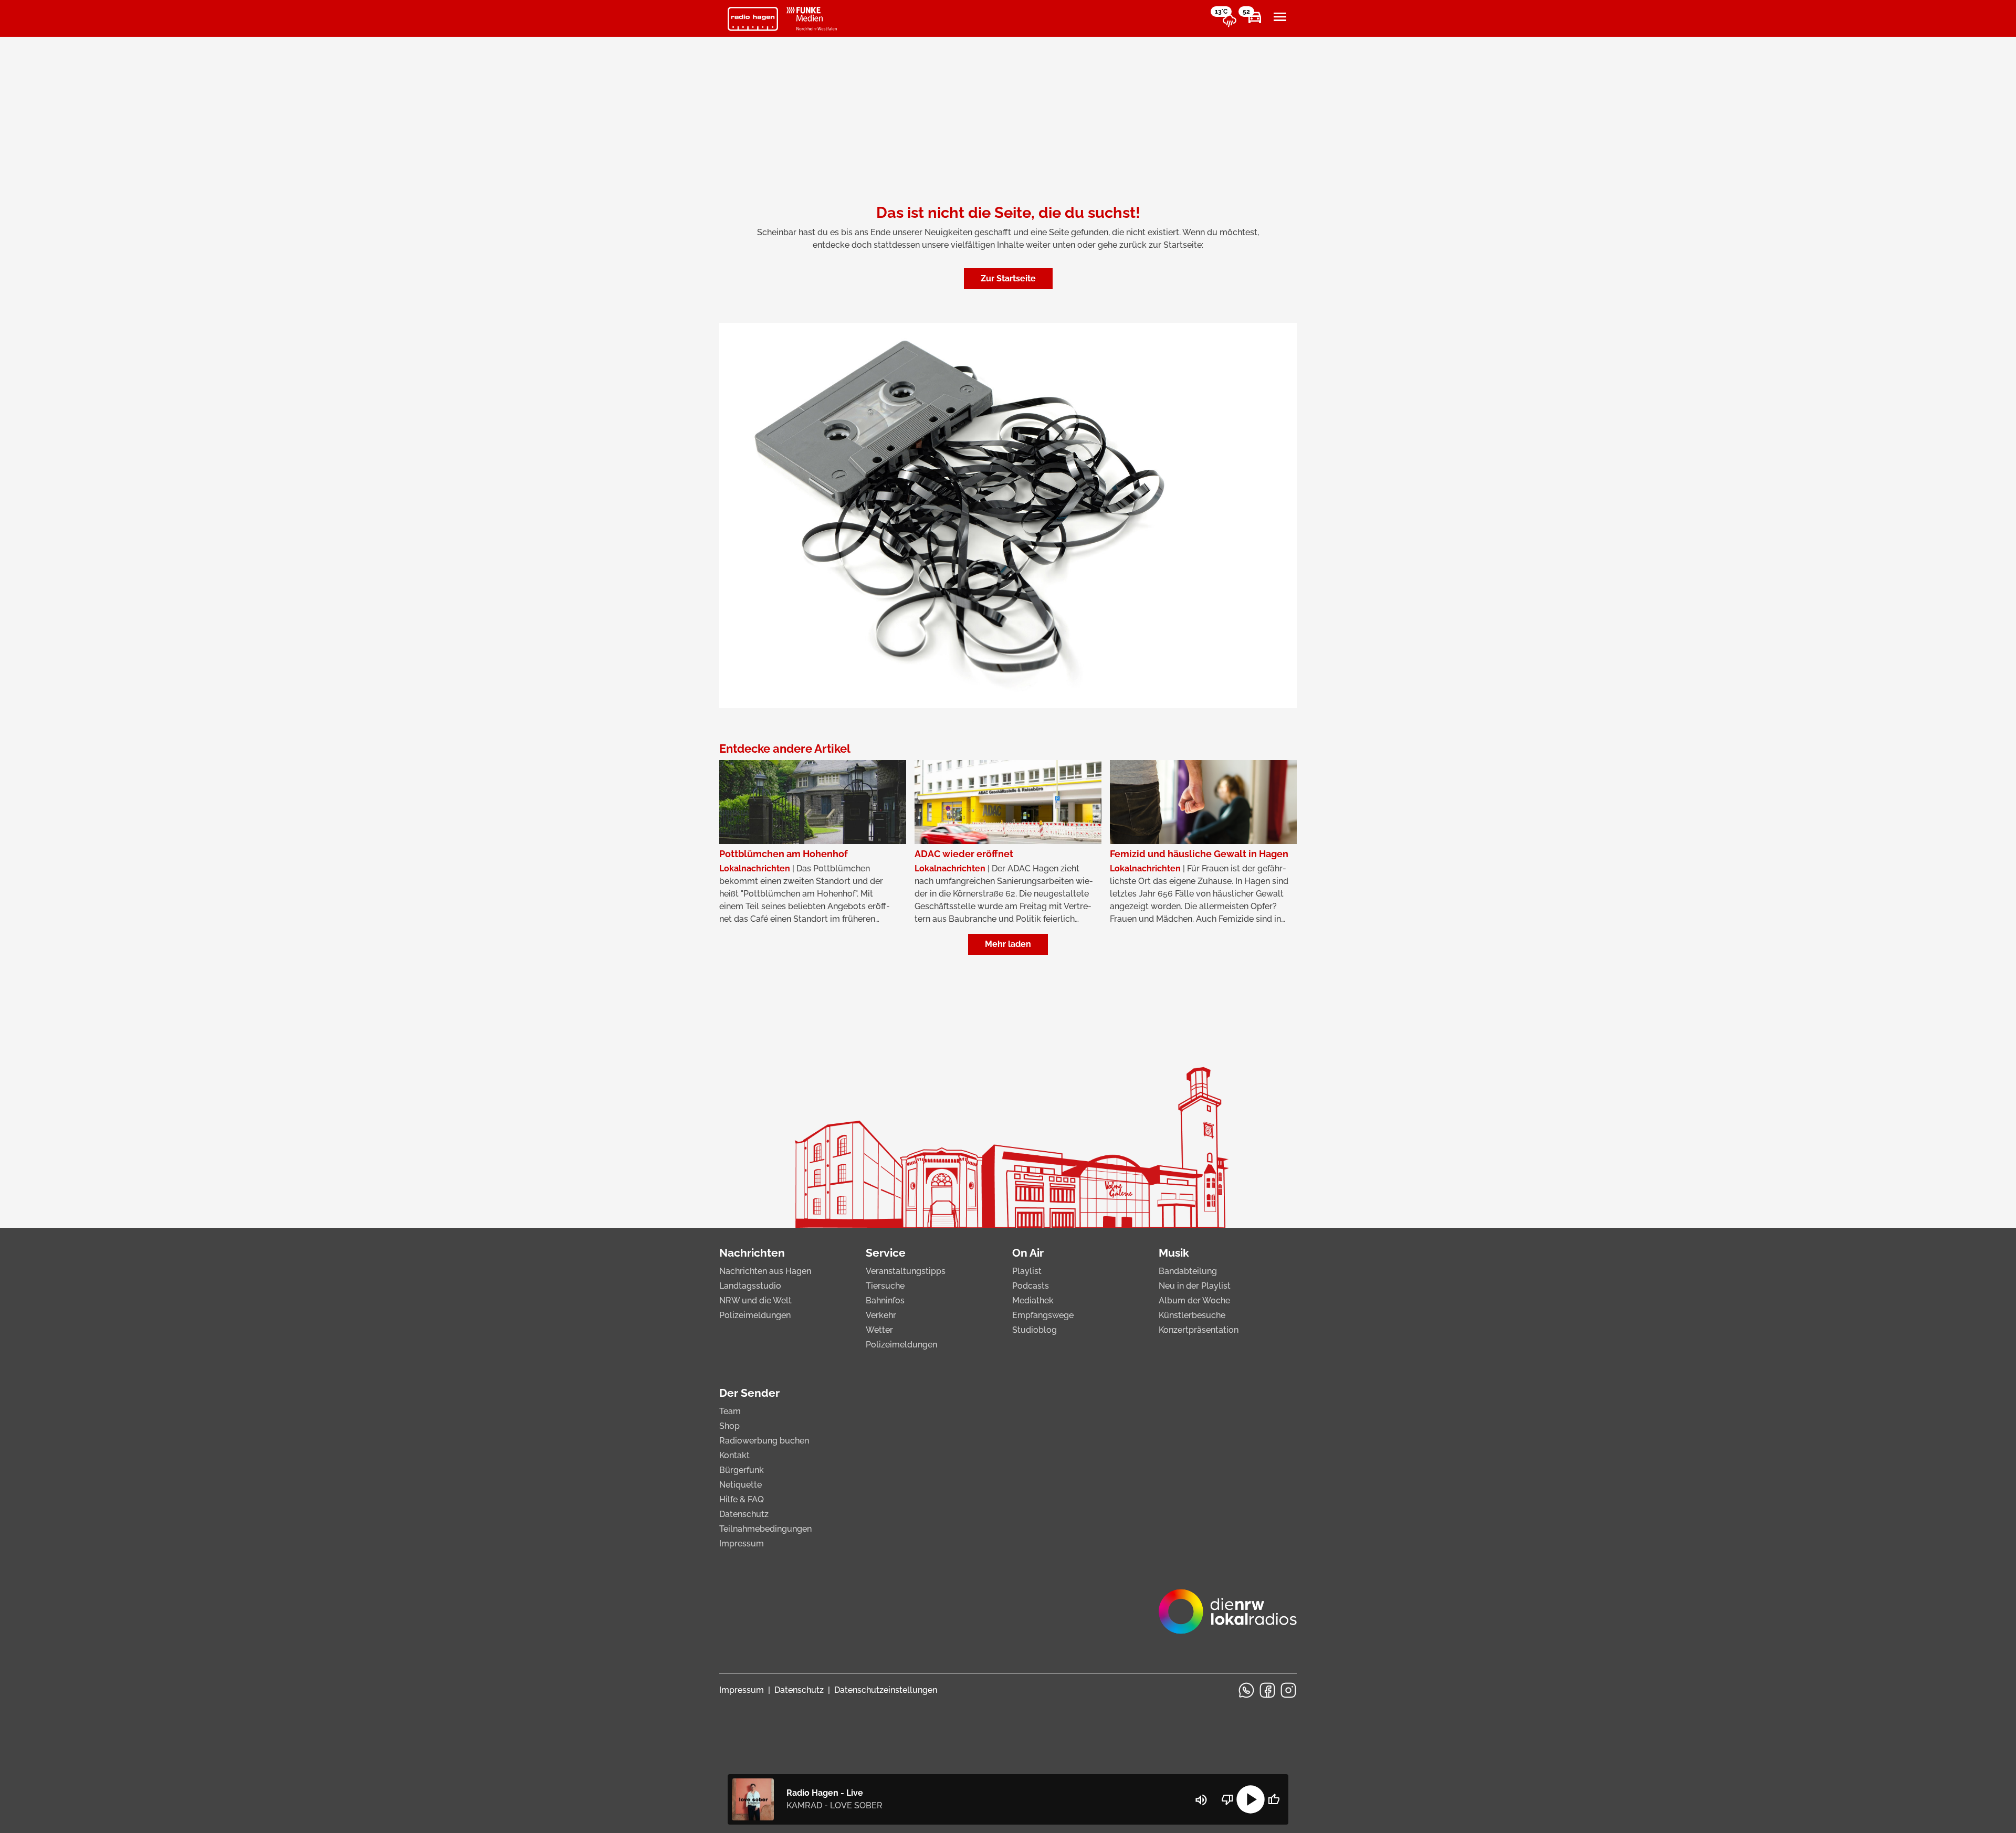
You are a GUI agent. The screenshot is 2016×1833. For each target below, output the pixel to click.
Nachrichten (752, 1253)
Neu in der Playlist (1195, 1286)
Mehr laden (1008, 944)
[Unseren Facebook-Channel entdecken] (1267, 1690)
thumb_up (1274, 1799)
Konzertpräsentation (1199, 1330)
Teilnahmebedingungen (765, 1529)
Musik (1174, 1253)
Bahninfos (885, 1300)
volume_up (1201, 1800)
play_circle (1251, 1799)
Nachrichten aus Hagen (765, 1271)
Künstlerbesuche (1192, 1315)
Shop (729, 1426)
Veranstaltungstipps (906, 1271)
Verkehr (881, 1315)
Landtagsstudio (750, 1286)
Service (886, 1253)
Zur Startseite (1008, 278)
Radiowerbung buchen (764, 1441)
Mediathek (1033, 1300)
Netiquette (741, 1485)
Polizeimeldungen (755, 1315)
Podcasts (1031, 1286)
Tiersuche (885, 1286)
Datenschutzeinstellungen (886, 1690)
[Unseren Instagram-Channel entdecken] (1288, 1690)
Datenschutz (744, 1514)
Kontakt (734, 1455)
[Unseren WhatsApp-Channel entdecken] (1246, 1690)
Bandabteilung (1188, 1271)
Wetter (879, 1330)
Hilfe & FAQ (742, 1499)
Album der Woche (1194, 1300)
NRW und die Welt (755, 1300)
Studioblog (1035, 1330)
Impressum (742, 1544)
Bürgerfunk (742, 1470)
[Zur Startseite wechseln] (753, 19)
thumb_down (1227, 1799)
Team (730, 1411)
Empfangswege (1043, 1315)
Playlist (1027, 1271)
